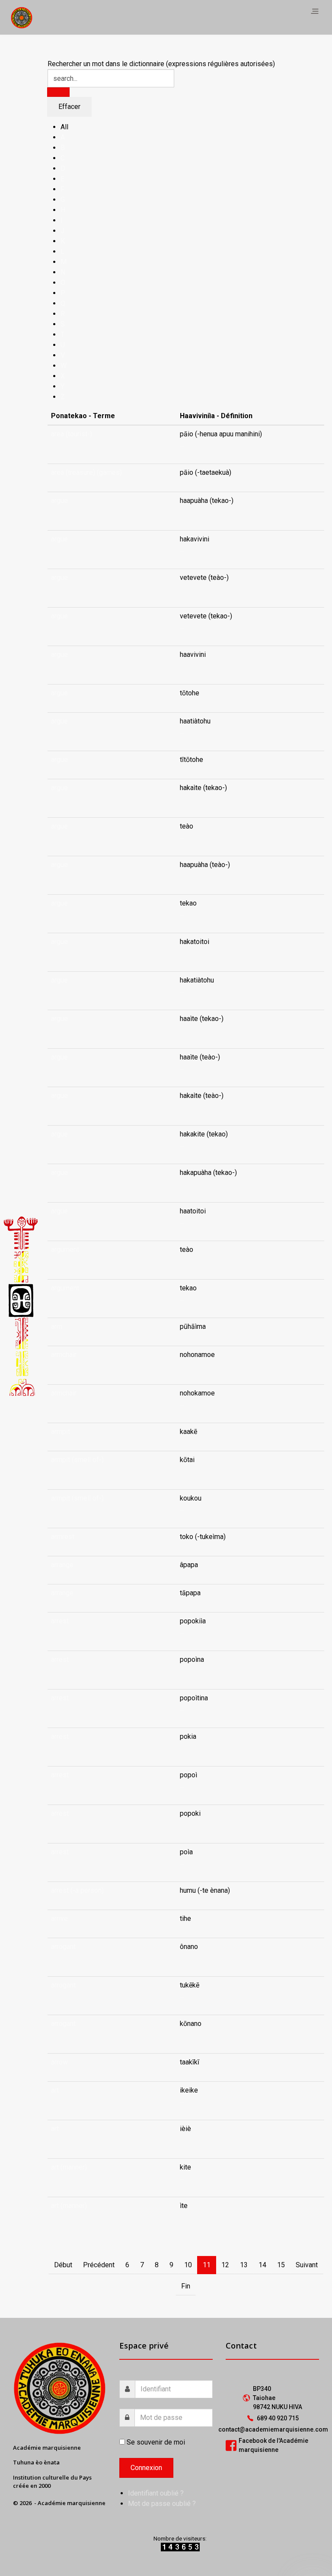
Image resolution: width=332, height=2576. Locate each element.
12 (225, 2265)
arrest (60, 1621)
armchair (64, 1355)
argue (59, 501)
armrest (63, 1537)
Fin (186, 2286)
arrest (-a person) (77, 1890)
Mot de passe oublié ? (162, 2504)
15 (281, 2265)
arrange (62, 1565)
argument (65, 1250)
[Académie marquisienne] (22, 17)
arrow (59, 2062)
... (182, 444)
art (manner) (69, 2167)
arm (57, 1326)
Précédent (99, 2265)
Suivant (307, 2265)
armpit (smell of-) (77, 1460)
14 (262, 2265)
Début (63, 2265)
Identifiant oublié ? (156, 2493)
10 (188, 2265)
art (55, 2090)
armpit (61, 1432)
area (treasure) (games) (86, 472)
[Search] (58, 92)
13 (244, 2265)
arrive (59, 1918)
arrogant (63, 1947)
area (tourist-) (72, 434)
